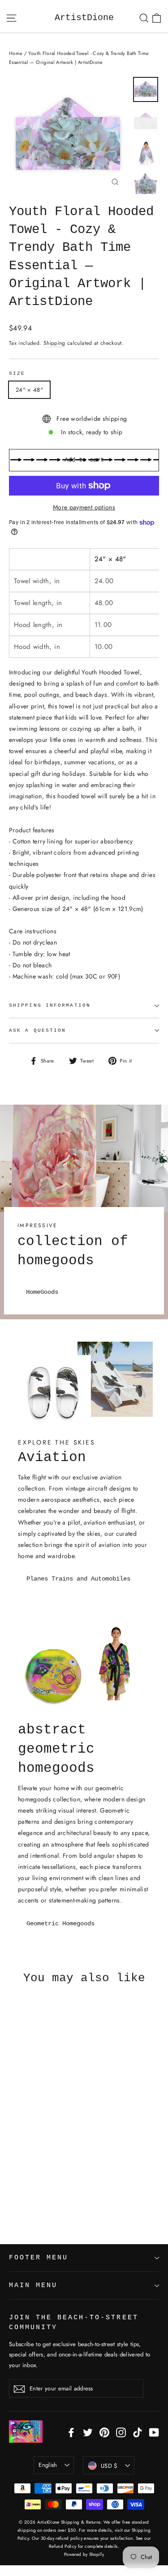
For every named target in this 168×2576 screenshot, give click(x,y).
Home (16, 53)
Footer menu (39, 2258)
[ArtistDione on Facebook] (71, 2432)
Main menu (33, 2285)
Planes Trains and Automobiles (78, 1579)
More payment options (84, 507)
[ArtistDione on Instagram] (121, 2432)
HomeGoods (42, 1292)
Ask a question (37, 1030)
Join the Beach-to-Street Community (74, 2322)
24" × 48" (29, 390)
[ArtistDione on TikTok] (138, 2432)
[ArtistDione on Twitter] (88, 2432)
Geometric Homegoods (60, 1924)
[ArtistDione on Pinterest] (104, 2432)
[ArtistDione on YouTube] (154, 2432)
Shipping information (50, 1005)
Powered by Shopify (84, 2554)
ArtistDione (84, 18)
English (48, 2465)
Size (17, 373)
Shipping (54, 343)
